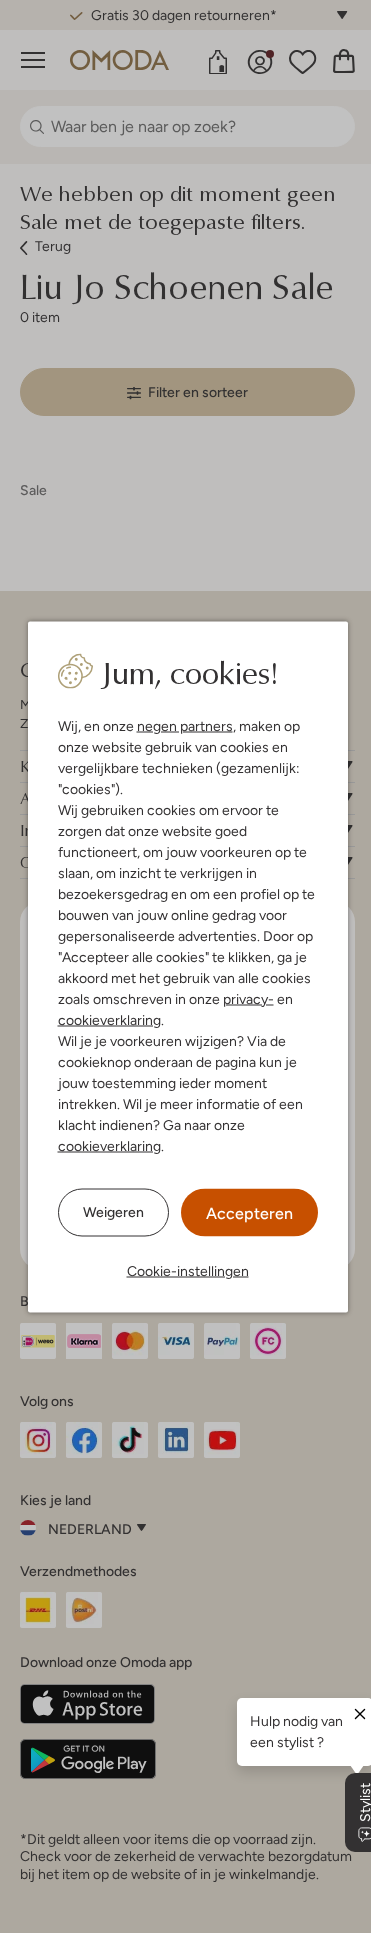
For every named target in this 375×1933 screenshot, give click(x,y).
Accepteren (249, 1212)
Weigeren (113, 1212)
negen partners (185, 725)
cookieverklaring (109, 1019)
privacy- (248, 998)
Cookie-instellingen (188, 1270)
